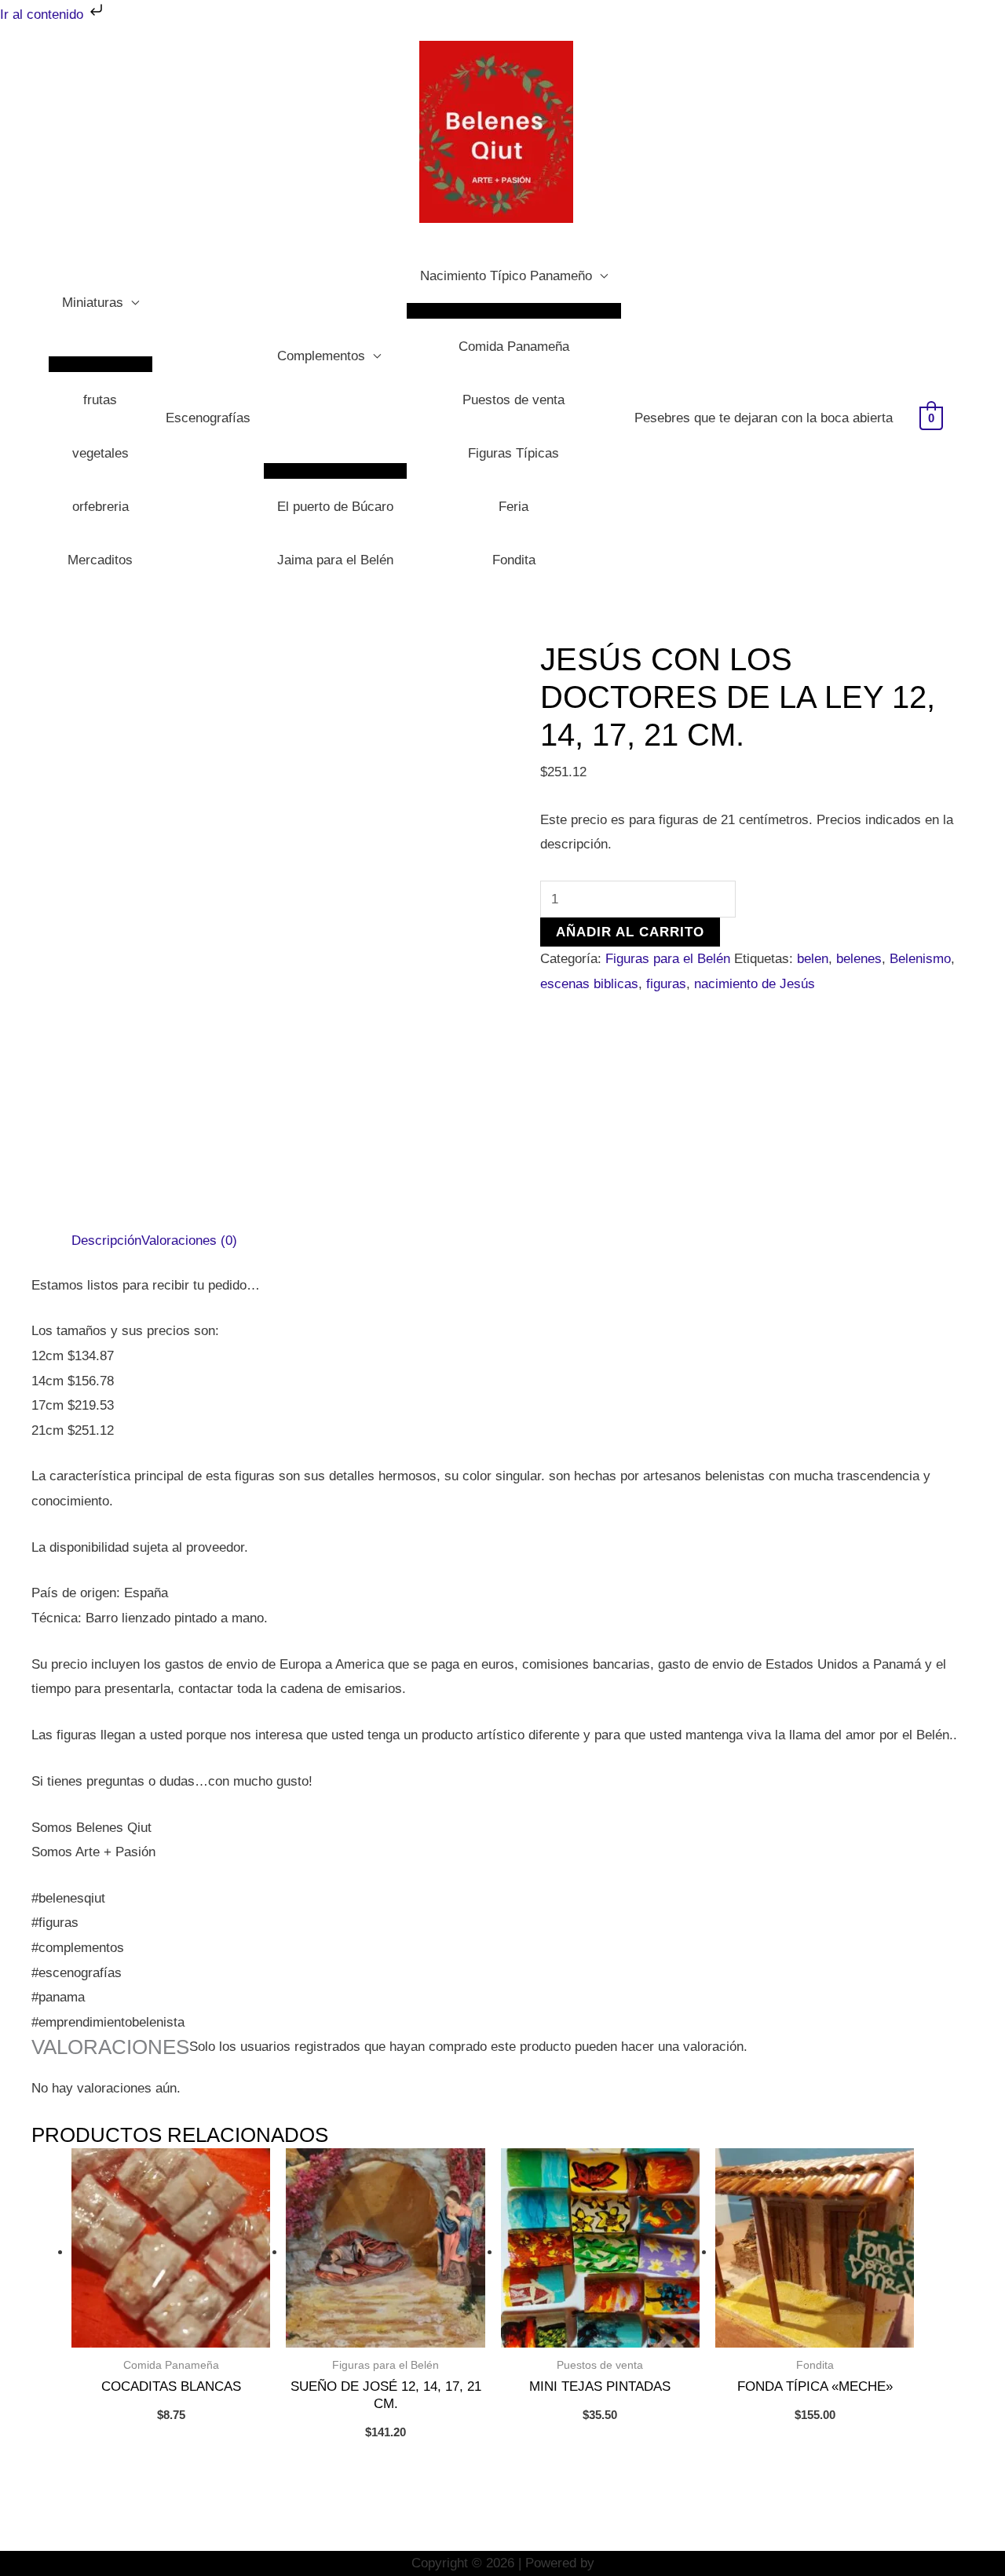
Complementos (321, 356)
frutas (100, 400)
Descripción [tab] (106, 1241)
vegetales (100, 453)
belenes (859, 959)
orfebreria (100, 507)
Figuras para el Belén (668, 959)
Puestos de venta (513, 400)
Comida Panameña (514, 347)
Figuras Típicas (513, 453)
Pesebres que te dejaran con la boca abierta (764, 418)
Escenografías (208, 418)
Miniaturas (93, 303)
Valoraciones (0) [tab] (189, 1241)
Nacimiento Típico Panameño (506, 276)
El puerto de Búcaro (335, 507)
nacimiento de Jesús (755, 984)
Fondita (514, 560)
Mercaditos (100, 560)
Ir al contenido (44, 15)
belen (813, 959)
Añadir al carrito (630, 932)
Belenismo (920, 959)
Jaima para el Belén (335, 560)
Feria (513, 507)
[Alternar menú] (100, 364)
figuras (666, 984)
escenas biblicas (589, 984)
